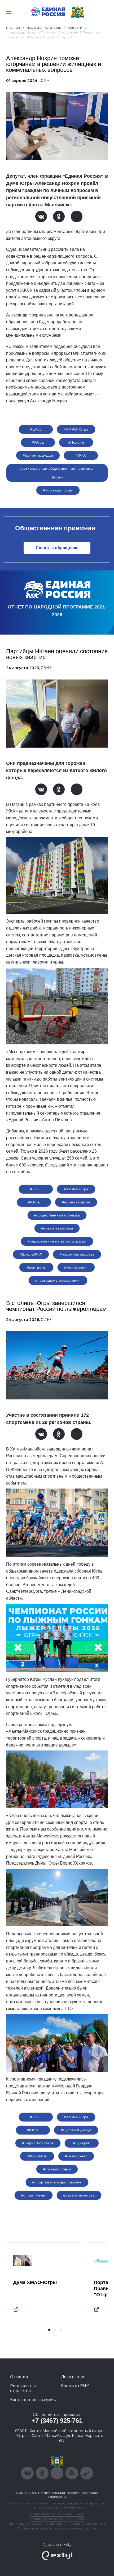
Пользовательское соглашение (57, 2514)
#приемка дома (76, 1202)
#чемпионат (76, 2156)
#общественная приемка (57, 1215)
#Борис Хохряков (38, 2143)
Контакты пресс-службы (33, 2400)
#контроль (36, 1267)
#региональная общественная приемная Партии (57, 473)
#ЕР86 (36, 429)
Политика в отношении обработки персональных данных (57, 2523)
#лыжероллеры (57, 2169)
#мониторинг (76, 1267)
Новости (75, 28)
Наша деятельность (44, 28)
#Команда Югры (58, 490)
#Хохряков (37, 2156)
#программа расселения (58, 1280)
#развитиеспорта (79, 2195)
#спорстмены (34, 2195)
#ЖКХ (81, 455)
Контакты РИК (75, 2386)
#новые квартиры (57, 1228)
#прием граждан (38, 455)
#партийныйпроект (77, 1254)
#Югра (38, 442)
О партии (19, 2377)
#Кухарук (81, 2143)
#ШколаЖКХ (31, 1254)
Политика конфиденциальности (57, 2519)
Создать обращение (57, 548)
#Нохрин (76, 442)
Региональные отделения (24, 2388)
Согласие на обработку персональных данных (57, 2528)
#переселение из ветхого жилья (57, 1241)
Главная (13, 28)
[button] (49, 2330)
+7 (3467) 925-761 (57, 2421)
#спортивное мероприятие (57, 2182)
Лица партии (73, 2377)
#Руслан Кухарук (76, 2130)
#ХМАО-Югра (76, 429)
